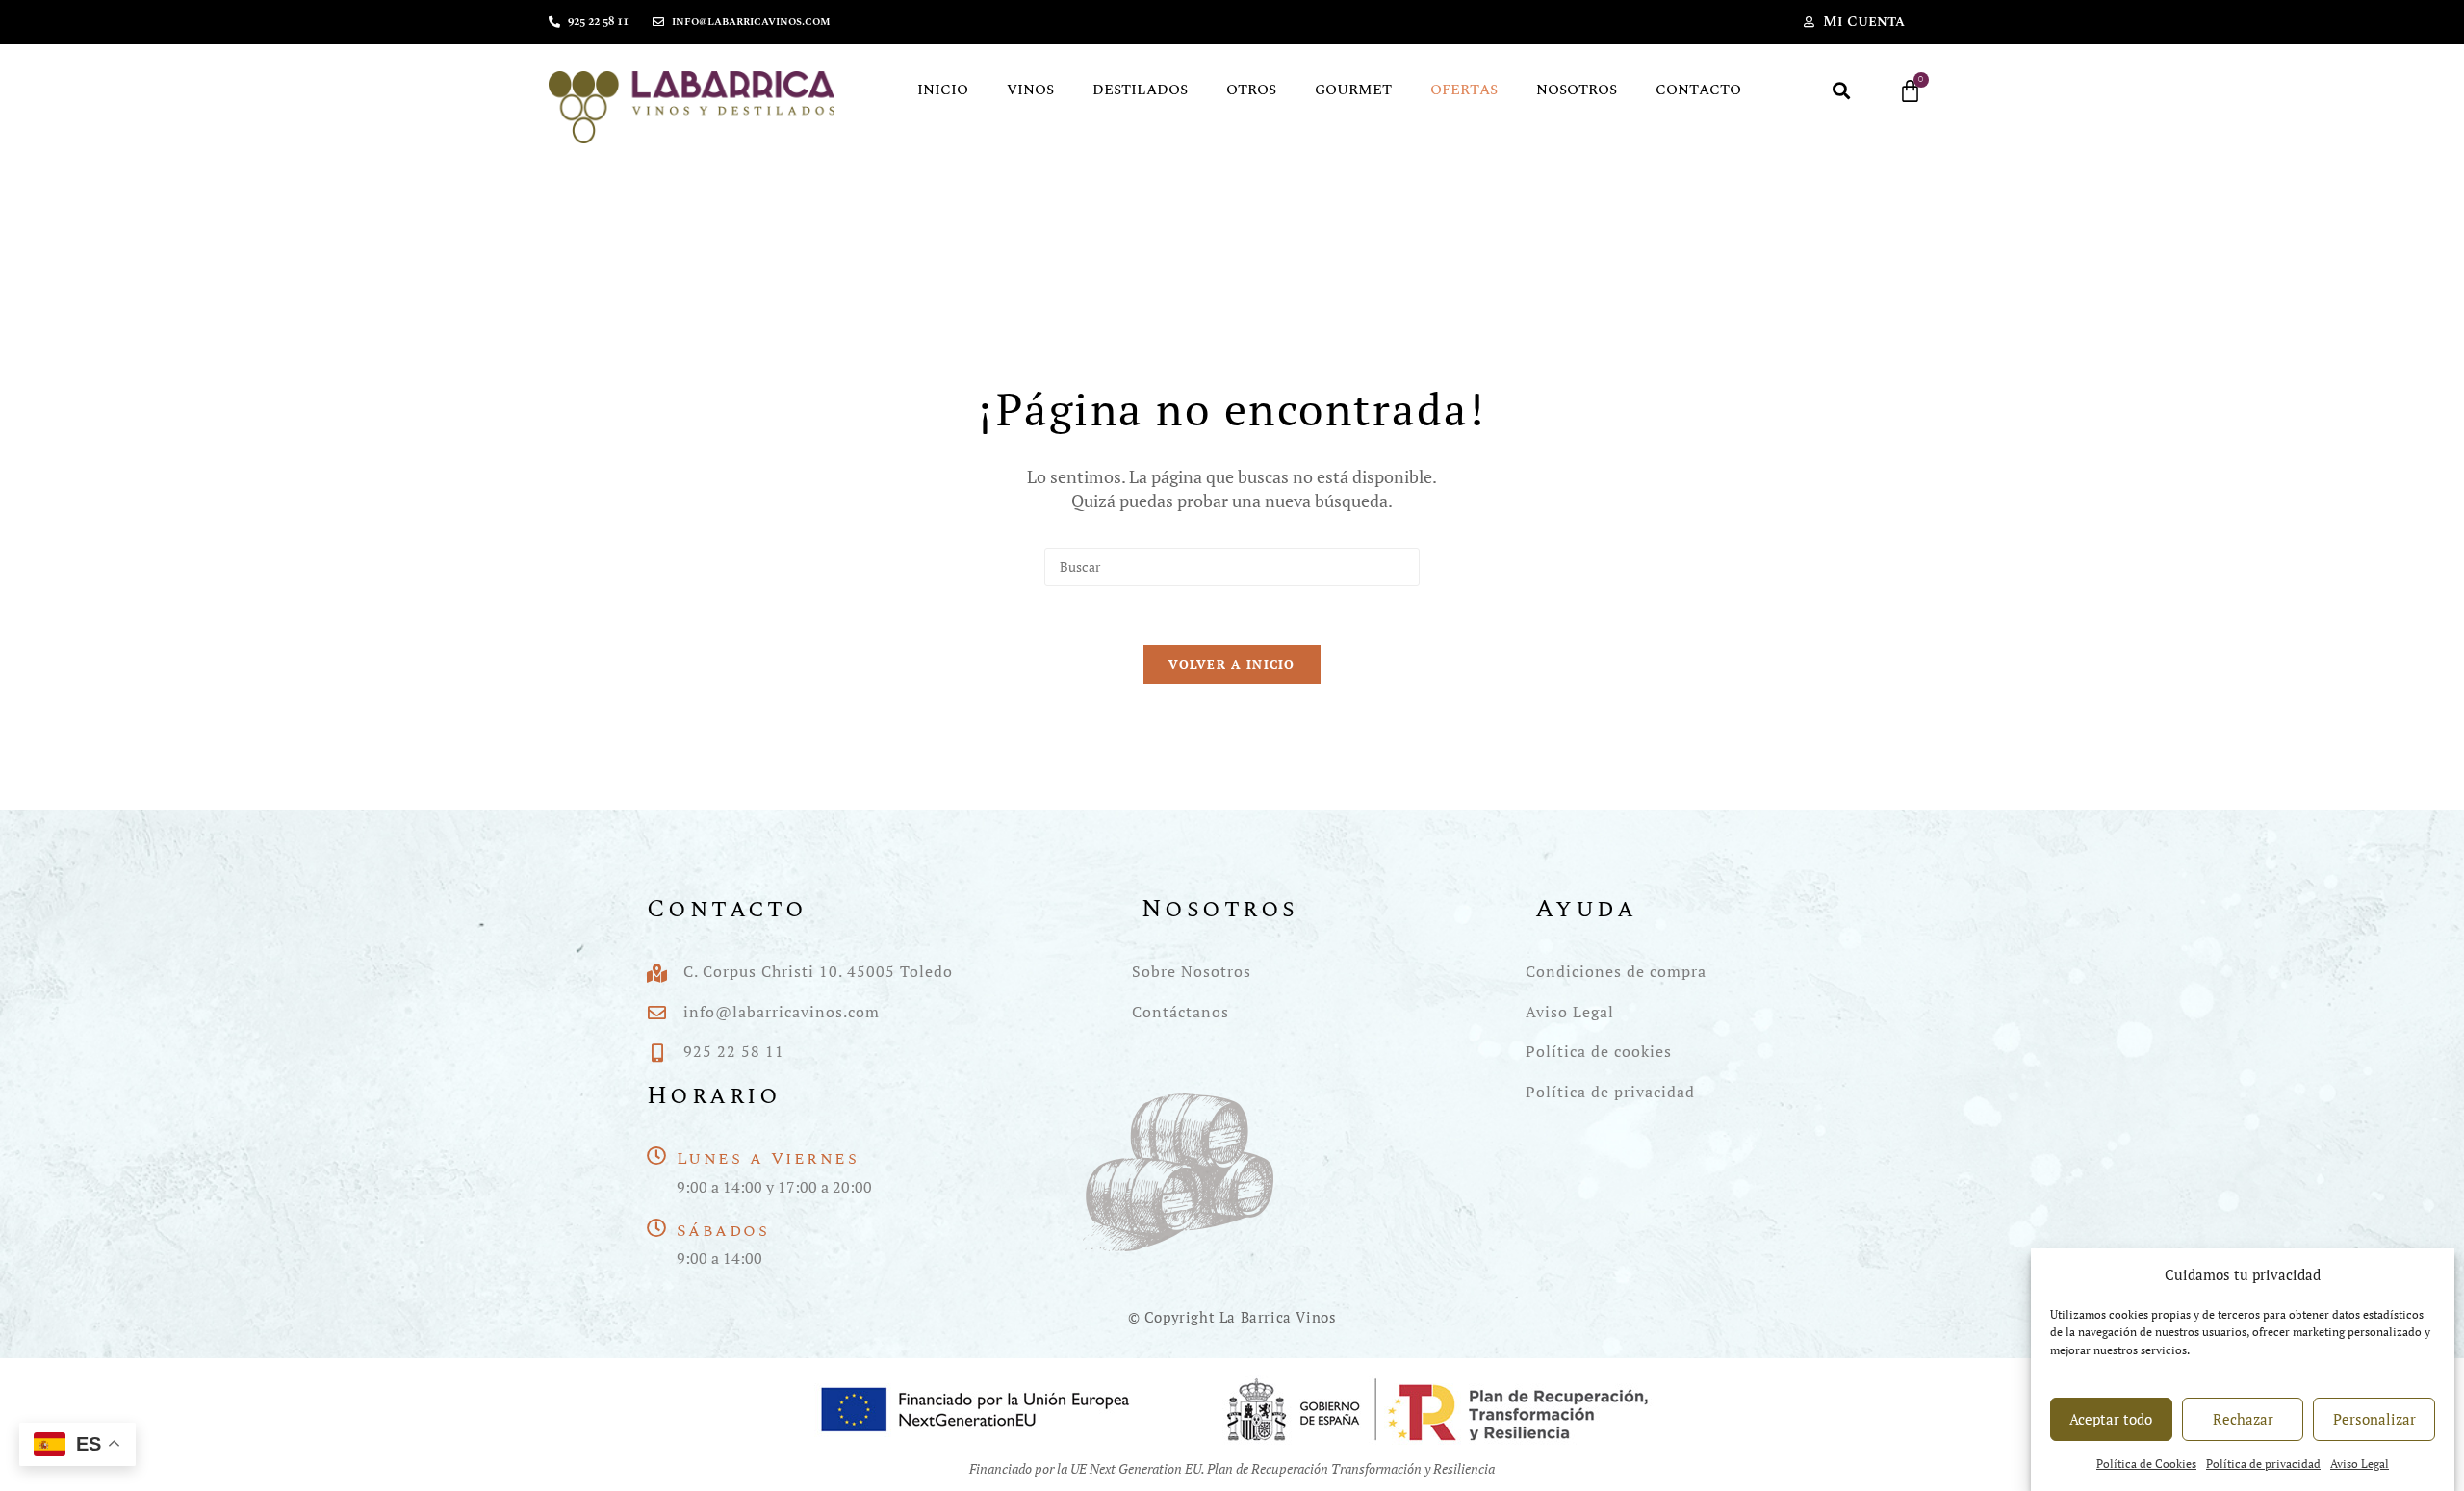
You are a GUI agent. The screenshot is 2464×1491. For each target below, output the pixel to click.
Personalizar (2374, 1419)
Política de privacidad (2263, 1465)
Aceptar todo (2111, 1419)
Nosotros (1577, 90)
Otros (1251, 90)
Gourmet (1353, 90)
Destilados (1140, 90)
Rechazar (2243, 1419)
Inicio (943, 90)
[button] (1842, 91)
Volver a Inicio (1232, 664)
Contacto (1698, 90)
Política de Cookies (2146, 1465)
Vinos (1030, 90)
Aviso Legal (2360, 1465)
